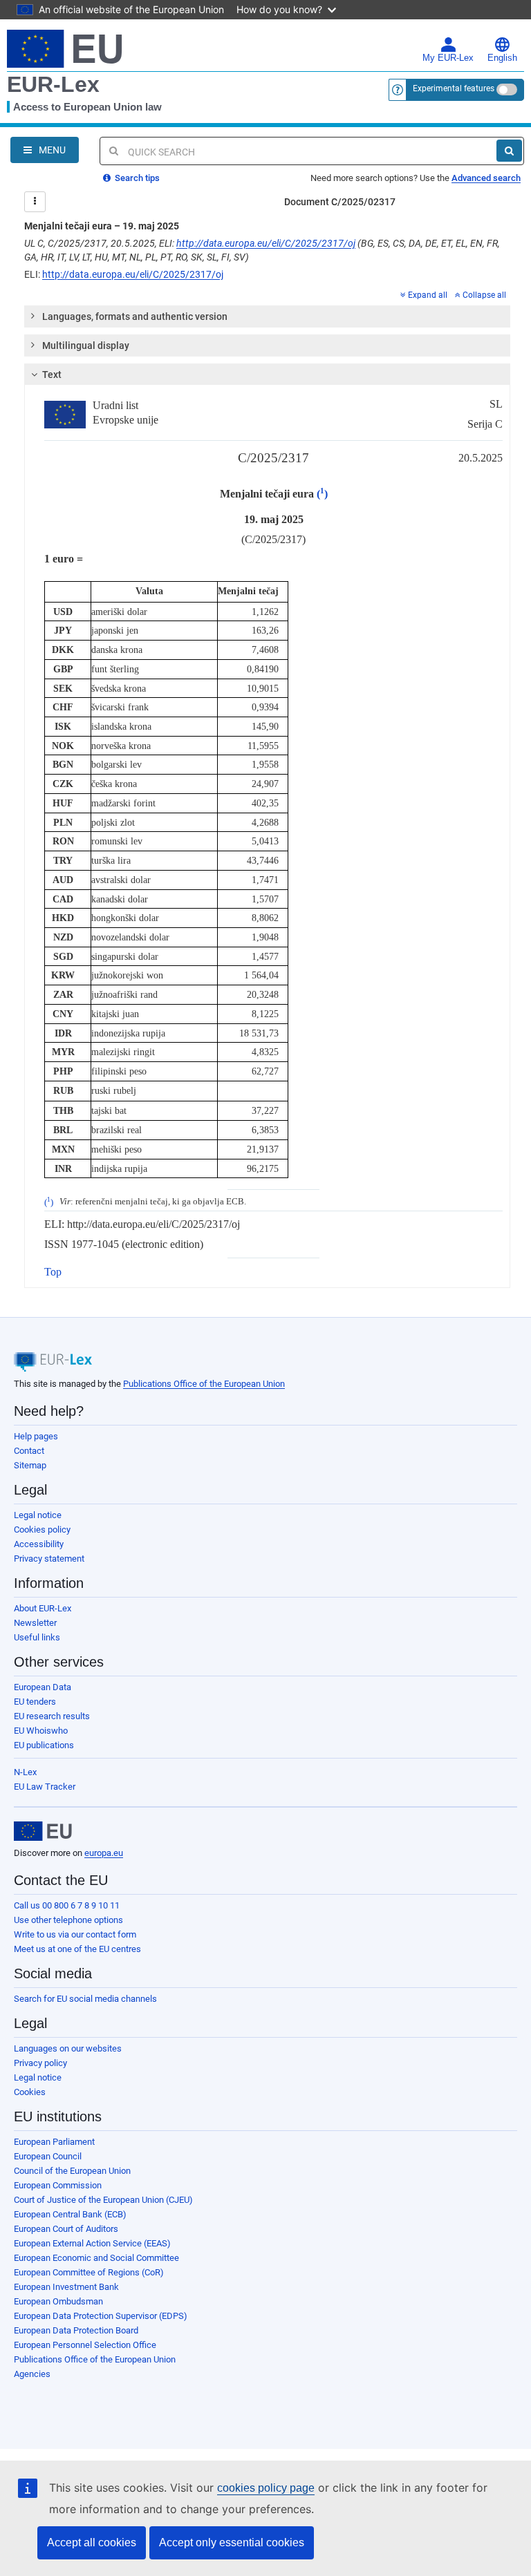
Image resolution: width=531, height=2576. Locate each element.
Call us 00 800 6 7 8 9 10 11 (67, 1905)
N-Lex (25, 1772)
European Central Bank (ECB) (70, 2214)
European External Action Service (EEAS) (92, 2243)
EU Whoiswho (41, 1731)
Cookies (30, 2092)
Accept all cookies (92, 2542)
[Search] (509, 151)
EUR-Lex (53, 84)
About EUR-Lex (43, 1608)
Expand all (428, 295)
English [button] (502, 58)
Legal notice (38, 1515)
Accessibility (39, 1544)
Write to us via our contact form (75, 1934)
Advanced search (486, 178)
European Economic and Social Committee (96, 2258)
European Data (43, 1687)
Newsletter (35, 1623)
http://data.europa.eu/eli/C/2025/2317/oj (266, 243)
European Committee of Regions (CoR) (89, 2272)
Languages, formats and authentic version (135, 316)
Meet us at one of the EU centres (77, 1949)
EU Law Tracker (45, 1787)
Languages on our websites (68, 2048)
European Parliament (54, 2142)
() (322, 494)
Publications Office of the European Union (204, 1384)
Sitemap (30, 1465)
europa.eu (104, 1853)
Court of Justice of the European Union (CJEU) (103, 2200)
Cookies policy (42, 1529)
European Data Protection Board (76, 2330)
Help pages (36, 1436)
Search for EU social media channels (85, 1999)
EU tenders (35, 1702)
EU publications (44, 1745)
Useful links (37, 1637)
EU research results (52, 1716)
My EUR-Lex (448, 58)
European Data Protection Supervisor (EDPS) (101, 2316)
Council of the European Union (72, 2171)
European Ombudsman (58, 2301)
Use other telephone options (68, 1920)
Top (53, 1272)
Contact (29, 1451)
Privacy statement (49, 1559)
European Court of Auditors (66, 2229)
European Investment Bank (66, 2287)
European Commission (58, 2185)
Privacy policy (40, 2063)
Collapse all (484, 295)
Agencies (32, 2374)
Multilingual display (86, 345)
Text (52, 375)
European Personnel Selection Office (85, 2345)
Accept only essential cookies (232, 2542)
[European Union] (43, 1831)
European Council (48, 2156)
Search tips (136, 178)
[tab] (267, 316)
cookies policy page (266, 2488)
